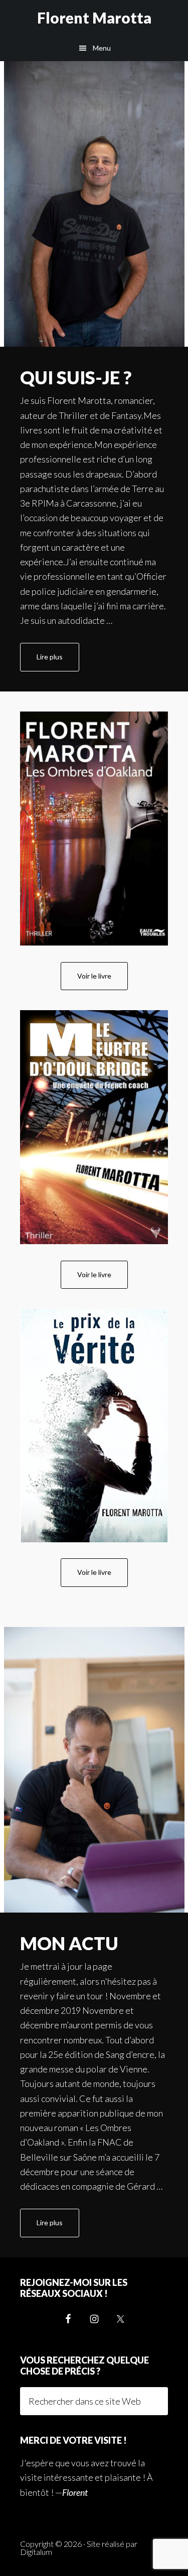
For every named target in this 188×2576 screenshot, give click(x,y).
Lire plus (58, 662)
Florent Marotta (94, 18)
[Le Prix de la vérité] (94, 1426)
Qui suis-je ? (76, 377)
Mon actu (69, 1943)
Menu (102, 48)
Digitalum (36, 2552)
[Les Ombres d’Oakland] (94, 829)
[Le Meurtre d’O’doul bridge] (94, 1127)
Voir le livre (94, 976)
